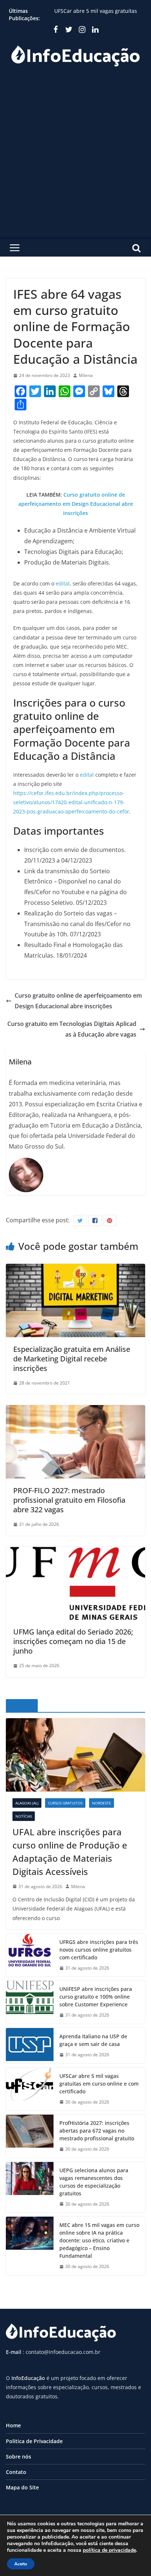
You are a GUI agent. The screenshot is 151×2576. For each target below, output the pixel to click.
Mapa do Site (22, 2487)
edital (63, 583)
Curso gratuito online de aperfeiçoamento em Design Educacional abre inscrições (76, 504)
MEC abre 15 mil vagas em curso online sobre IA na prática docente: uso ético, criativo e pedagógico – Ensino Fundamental (99, 2240)
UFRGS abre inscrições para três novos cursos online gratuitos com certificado (99, 1950)
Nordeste (102, 1803)
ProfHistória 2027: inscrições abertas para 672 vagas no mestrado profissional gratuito (97, 2131)
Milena (86, 375)
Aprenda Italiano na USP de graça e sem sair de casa (93, 2040)
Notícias (24, 1816)
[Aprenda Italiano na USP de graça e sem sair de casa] (30, 2046)
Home (13, 2425)
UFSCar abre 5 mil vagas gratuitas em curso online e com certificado (99, 2084)
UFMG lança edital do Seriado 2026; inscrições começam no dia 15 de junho (73, 1641)
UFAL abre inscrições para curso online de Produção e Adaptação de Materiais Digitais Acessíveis (70, 1852)
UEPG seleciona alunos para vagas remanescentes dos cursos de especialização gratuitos (94, 2182)
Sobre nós (19, 2457)
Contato (16, 2472)
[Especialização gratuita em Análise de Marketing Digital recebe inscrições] (75, 1269)
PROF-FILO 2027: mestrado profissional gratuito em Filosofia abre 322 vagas (69, 1500)
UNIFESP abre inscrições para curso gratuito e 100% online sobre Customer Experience (96, 1997)
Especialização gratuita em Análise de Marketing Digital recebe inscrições (72, 1359)
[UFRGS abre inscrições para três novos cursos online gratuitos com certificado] (30, 1955)
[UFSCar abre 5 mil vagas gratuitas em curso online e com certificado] (30, 2089)
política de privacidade (109, 2550)
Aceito (21, 2564)
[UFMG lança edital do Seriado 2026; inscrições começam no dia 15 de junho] (75, 1552)
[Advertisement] (75, 158)
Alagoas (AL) (27, 1803)
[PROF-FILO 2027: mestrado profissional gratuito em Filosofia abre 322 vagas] (75, 1410)
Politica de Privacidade (34, 2441)
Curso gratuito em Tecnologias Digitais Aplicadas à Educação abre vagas (72, 1029)
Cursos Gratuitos (65, 1803)
